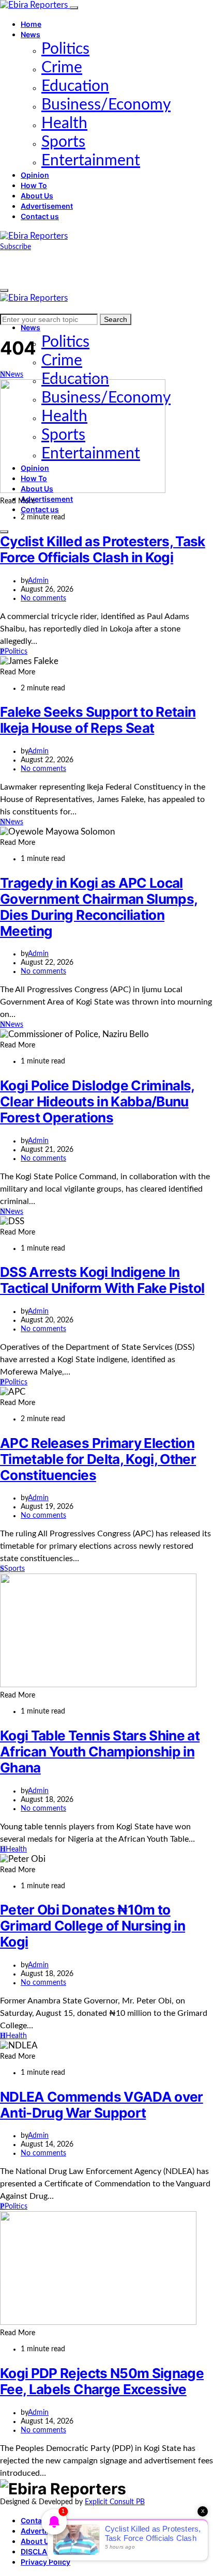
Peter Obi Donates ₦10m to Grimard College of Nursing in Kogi (93, 1926)
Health (64, 124)
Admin (38, 581)
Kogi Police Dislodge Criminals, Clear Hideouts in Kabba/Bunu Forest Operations (97, 1101)
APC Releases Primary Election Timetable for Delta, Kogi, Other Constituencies (98, 1459)
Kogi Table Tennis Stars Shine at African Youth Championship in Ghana (100, 1752)
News (31, 34)
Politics (65, 49)
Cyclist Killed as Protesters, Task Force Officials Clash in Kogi (103, 549)
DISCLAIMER (43, 2551)
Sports (63, 142)
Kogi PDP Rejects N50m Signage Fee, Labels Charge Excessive (102, 2381)
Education (75, 86)
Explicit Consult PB (115, 2502)
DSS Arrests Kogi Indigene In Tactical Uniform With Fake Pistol (102, 1280)
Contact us (40, 216)
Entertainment (91, 161)
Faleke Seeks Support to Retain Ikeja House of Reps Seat (98, 720)
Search (116, 319)
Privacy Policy (45, 2562)
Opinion (35, 175)
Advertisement (47, 206)
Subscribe (16, 247)
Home (31, 24)
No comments (43, 598)
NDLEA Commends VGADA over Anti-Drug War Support (102, 2105)
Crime (62, 68)
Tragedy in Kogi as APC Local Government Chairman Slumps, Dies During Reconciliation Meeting (99, 907)
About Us (37, 196)
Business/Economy (106, 105)
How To (34, 185)
